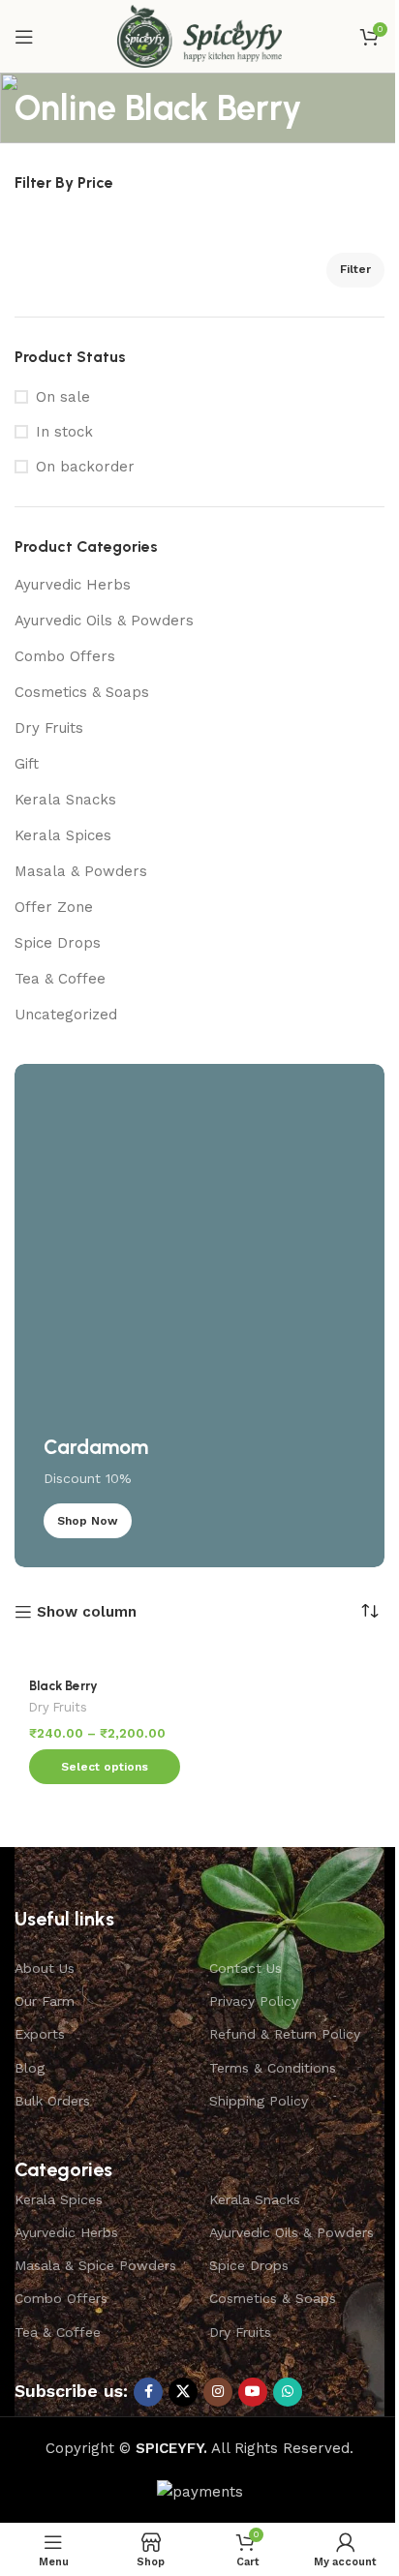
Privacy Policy (254, 2001)
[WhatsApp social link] (288, 2392)
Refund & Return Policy (285, 2034)
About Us (45, 1968)
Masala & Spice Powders (95, 2265)
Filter (355, 269)
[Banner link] (199, 1316)
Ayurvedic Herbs (73, 585)
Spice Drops (58, 943)
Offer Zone (54, 907)
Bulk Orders (52, 2101)
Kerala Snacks (65, 800)
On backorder (85, 467)
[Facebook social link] (148, 2392)
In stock (64, 432)
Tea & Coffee (60, 979)
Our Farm (45, 2001)
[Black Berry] (105, 1654)
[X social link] (183, 2392)
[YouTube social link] (253, 2392)
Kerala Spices (63, 835)
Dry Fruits (49, 728)
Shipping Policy (259, 2101)
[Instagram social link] (218, 2392)
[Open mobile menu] (24, 37)
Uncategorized (66, 1015)
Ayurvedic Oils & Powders (104, 621)
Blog (30, 2068)
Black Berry (63, 1685)
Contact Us (246, 1968)
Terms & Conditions (273, 2068)
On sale (63, 397)
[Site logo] (199, 35)
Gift (27, 764)
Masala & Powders (81, 871)
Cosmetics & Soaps (82, 692)
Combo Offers (65, 656)
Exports (40, 2034)
